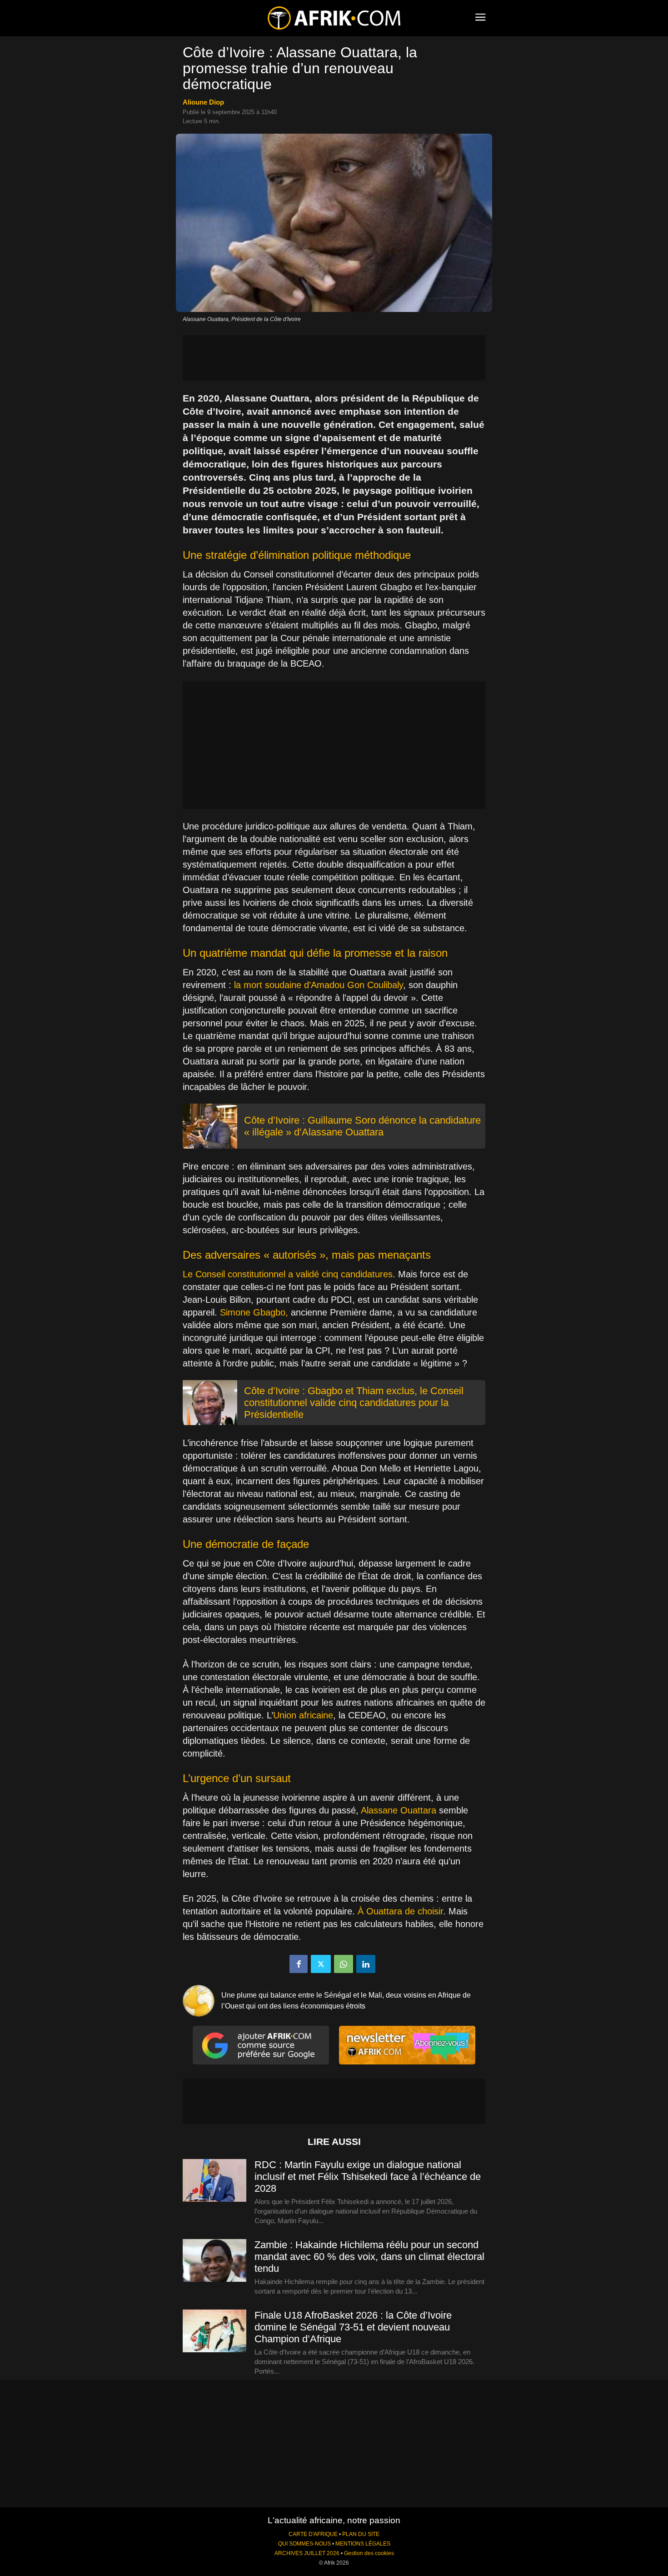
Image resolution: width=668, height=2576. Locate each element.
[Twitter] (321, 1964)
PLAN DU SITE (361, 2534)
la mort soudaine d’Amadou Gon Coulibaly (319, 985)
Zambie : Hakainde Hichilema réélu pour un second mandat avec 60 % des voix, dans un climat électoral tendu (369, 2257)
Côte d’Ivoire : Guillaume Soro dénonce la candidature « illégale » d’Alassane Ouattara (362, 1126)
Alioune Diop (203, 102)
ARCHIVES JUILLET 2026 (307, 2553)
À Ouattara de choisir (399, 1911)
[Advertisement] (334, 358)
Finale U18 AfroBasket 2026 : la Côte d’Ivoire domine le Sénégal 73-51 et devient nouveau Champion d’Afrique (353, 2327)
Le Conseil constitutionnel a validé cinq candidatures (288, 1274)
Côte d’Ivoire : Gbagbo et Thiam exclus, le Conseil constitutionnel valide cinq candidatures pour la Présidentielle (354, 1403)
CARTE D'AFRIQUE (313, 2534)
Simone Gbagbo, (254, 1312)
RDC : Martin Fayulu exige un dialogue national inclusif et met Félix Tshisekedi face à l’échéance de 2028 (368, 2177)
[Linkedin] (366, 1964)
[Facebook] (299, 1964)
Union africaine (303, 1715)
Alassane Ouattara (399, 1810)
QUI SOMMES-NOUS (304, 2544)
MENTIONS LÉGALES (363, 2544)
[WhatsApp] (344, 1964)
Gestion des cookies (369, 2553)
